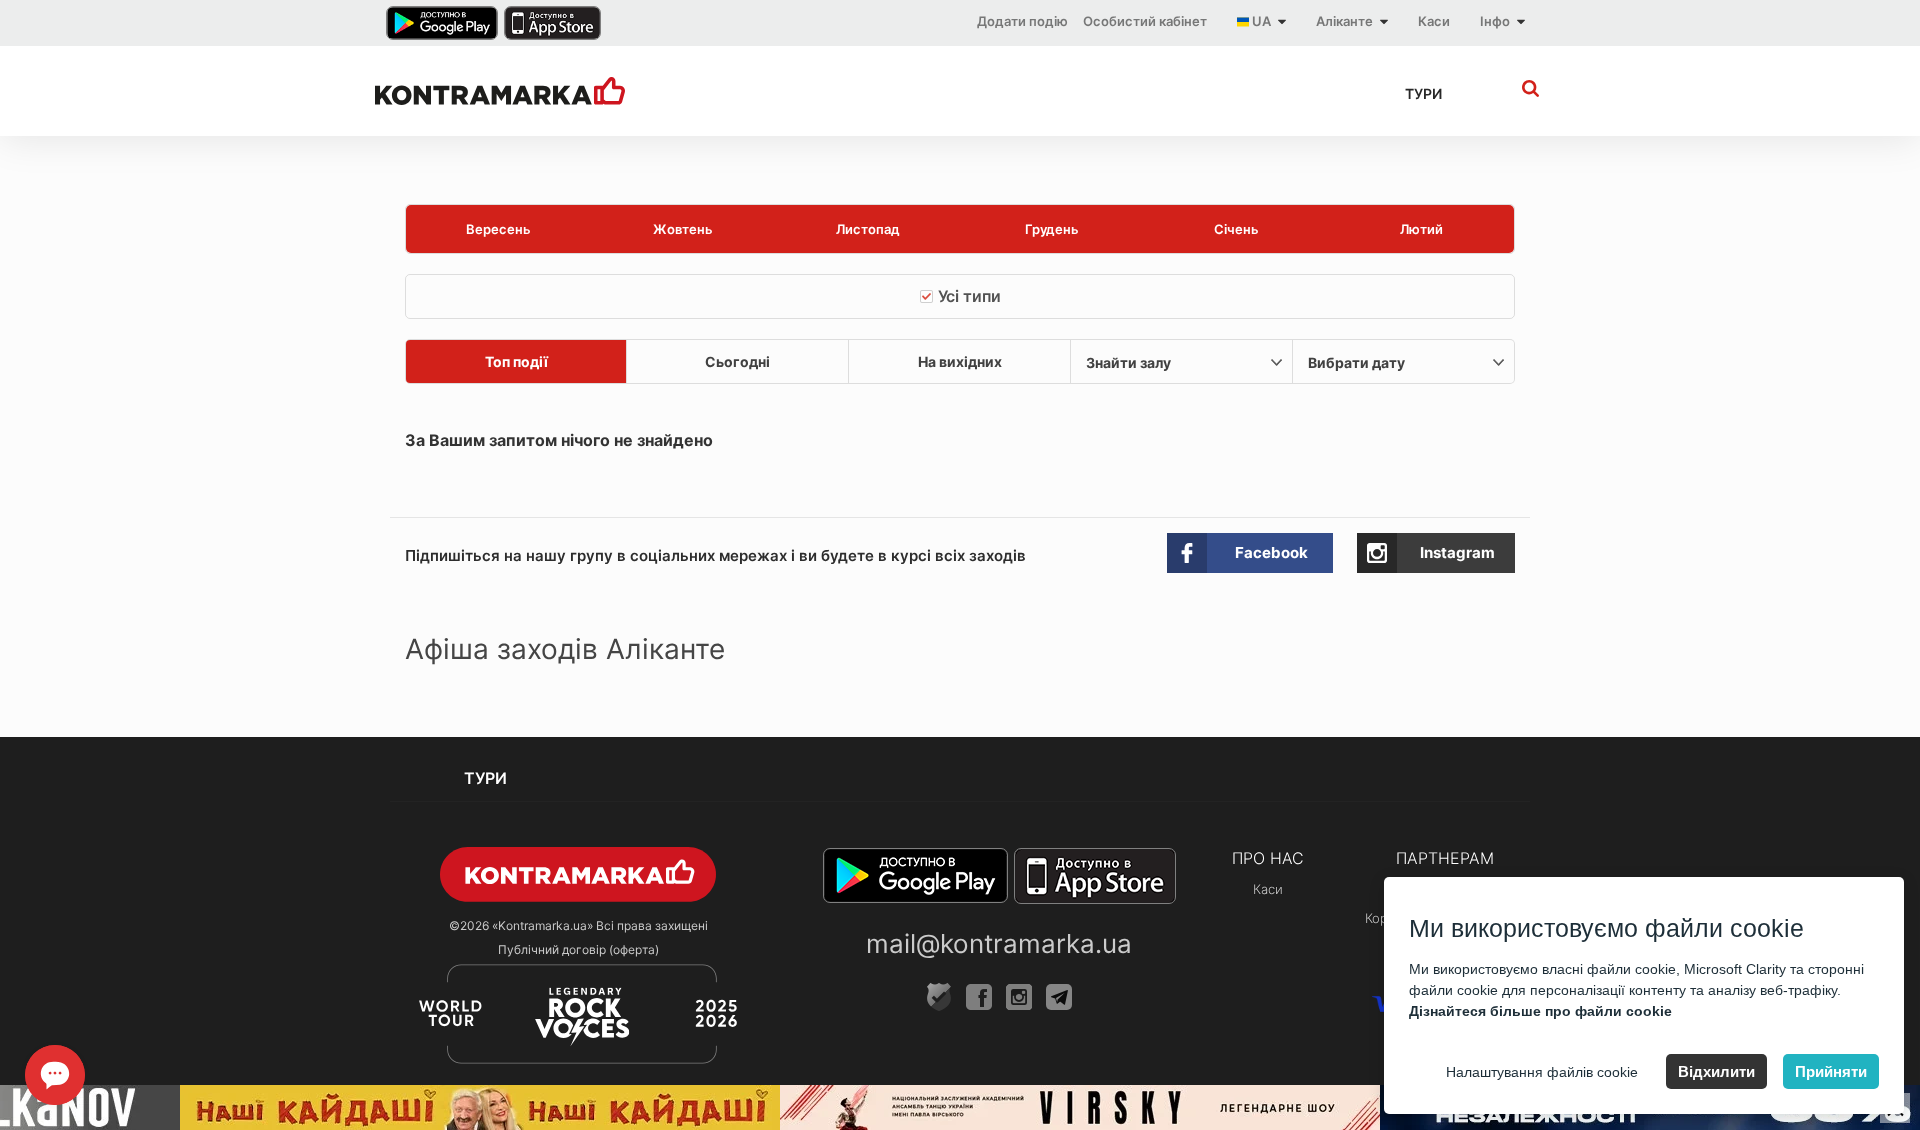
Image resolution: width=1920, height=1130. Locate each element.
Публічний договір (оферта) (578, 949)
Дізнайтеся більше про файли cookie (1540, 1011)
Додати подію (1022, 21)
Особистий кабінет (1145, 21)
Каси (1434, 21)
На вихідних (960, 361)
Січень (1236, 229)
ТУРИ (1423, 93)
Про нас (1268, 858)
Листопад (868, 229)
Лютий (1421, 229)
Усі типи (969, 296)
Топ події (516, 361)
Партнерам (1445, 858)
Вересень (498, 229)
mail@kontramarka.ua (999, 943)
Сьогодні (737, 361)
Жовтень (683, 229)
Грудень (1052, 229)
